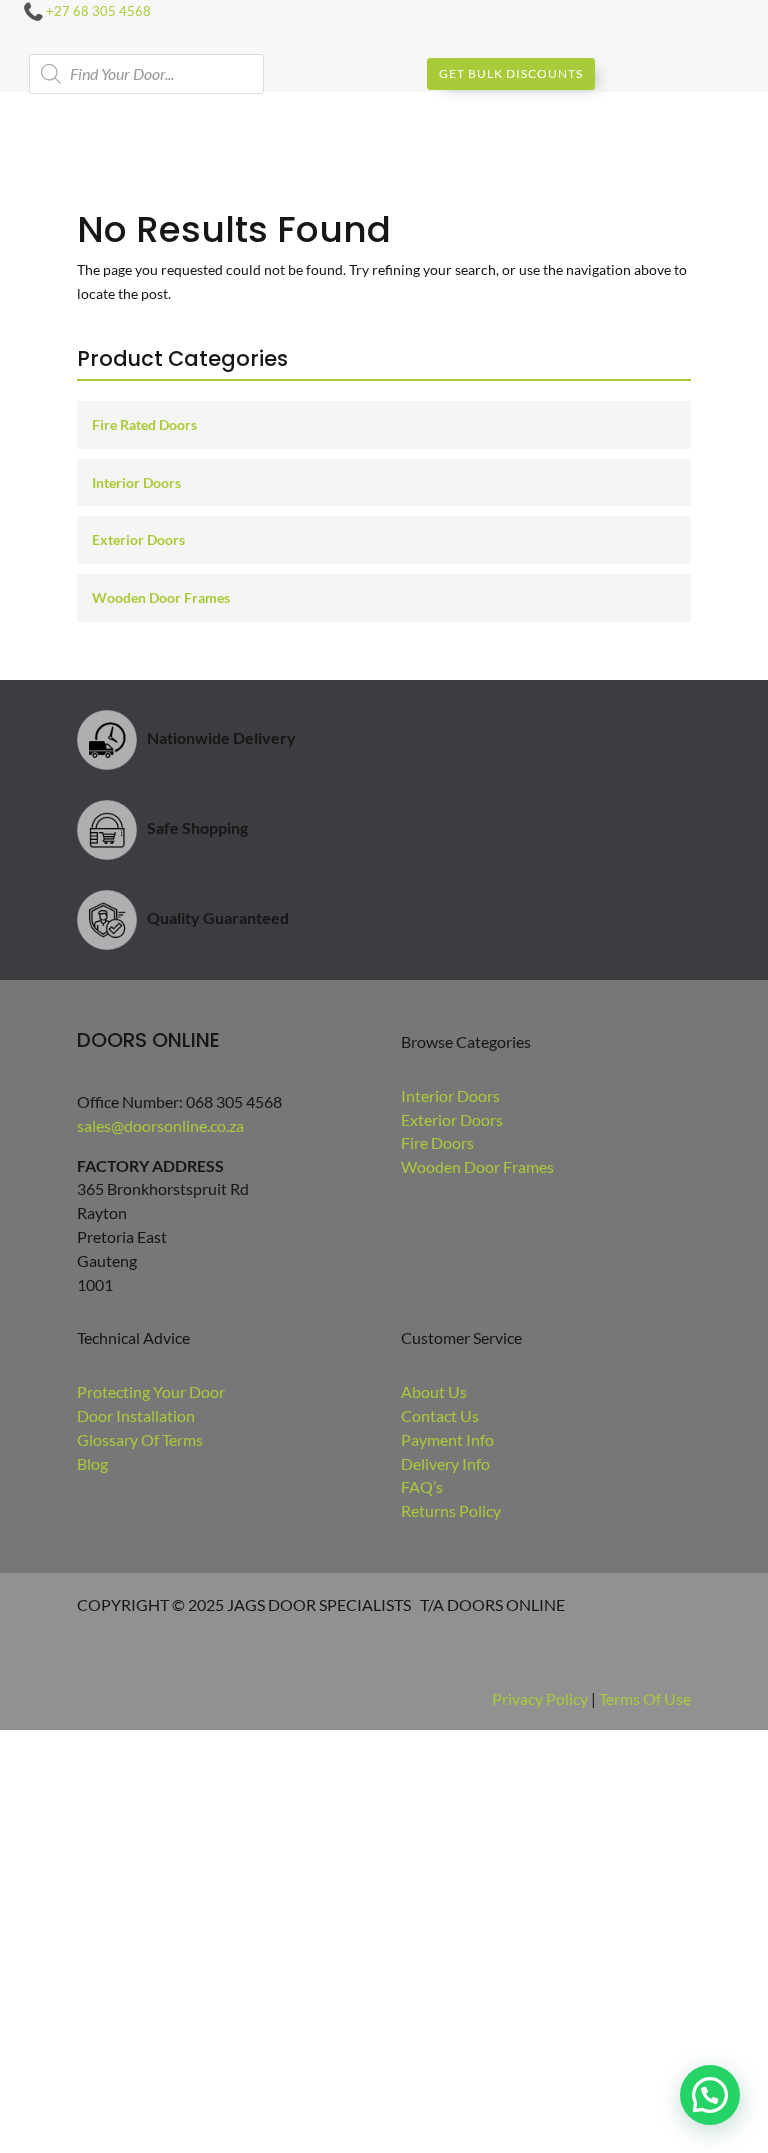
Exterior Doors (138, 539)
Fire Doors (437, 1142)
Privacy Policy (540, 1698)
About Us (434, 1391)
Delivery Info (445, 1463)
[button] (710, 2095)
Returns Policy (451, 1510)
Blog (92, 1463)
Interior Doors (136, 482)
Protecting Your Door (151, 1391)
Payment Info (447, 1439)
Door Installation (136, 1415)
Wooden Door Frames (161, 597)
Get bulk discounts (511, 73)
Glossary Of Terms (140, 1439)
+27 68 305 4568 (98, 11)
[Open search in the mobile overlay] (146, 74)
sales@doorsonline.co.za (160, 1125)
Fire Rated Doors (144, 424)
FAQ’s (422, 1486)
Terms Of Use (645, 1698)
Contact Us (440, 1415)
